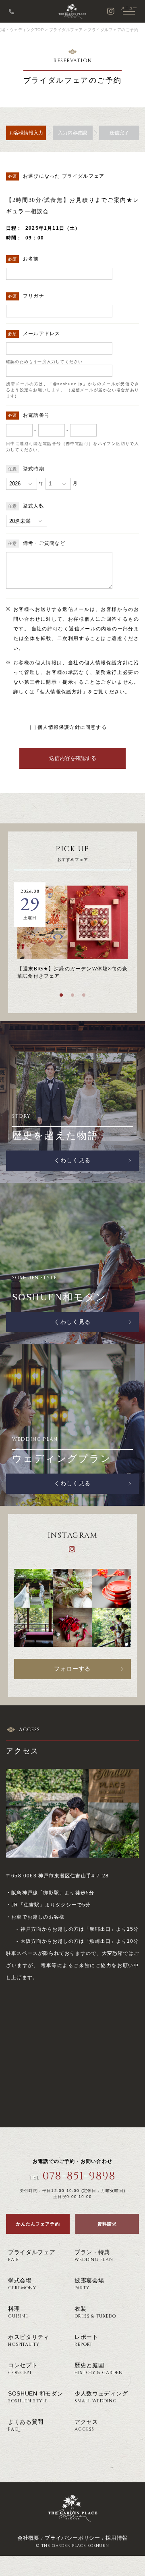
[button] (61, 995)
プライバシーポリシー (72, 2538)
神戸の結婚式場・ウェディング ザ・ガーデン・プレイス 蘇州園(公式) (72, 11)
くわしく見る (72, 1160)
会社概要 (28, 2538)
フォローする (72, 1669)
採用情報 (117, 2538)
